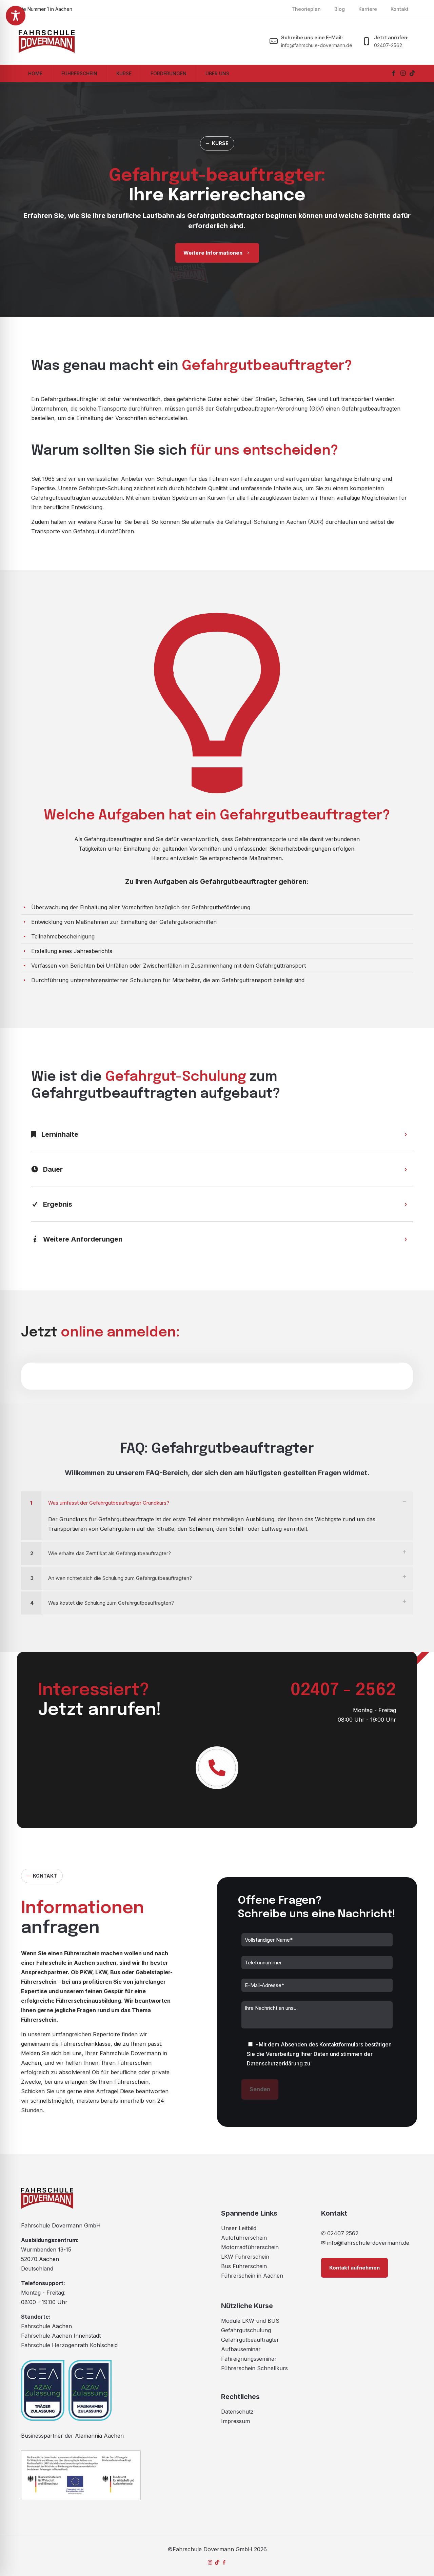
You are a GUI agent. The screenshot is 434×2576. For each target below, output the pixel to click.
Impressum (235, 2421)
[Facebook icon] (224, 2562)
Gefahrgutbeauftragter (250, 2340)
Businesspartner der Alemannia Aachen (72, 2436)
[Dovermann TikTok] (412, 73)
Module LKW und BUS (250, 2321)
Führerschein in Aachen (252, 2276)
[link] (217, 1516)
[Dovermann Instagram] (403, 73)
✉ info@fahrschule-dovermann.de (365, 2243)
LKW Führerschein (245, 2257)
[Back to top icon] (406, 2564)
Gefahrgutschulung (246, 2330)
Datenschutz (237, 2412)
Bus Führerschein (244, 2266)
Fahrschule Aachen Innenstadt (61, 2336)
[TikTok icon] (217, 2562)
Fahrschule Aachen (46, 2326)
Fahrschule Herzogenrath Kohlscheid (69, 2345)
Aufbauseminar (241, 2349)
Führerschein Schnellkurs (254, 2368)
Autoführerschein (244, 2238)
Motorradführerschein (250, 2247)
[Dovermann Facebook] (393, 73)
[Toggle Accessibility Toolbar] (16, 16)
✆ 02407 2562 (340, 2233)
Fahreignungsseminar (249, 2359)
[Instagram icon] (210, 2562)
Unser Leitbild (239, 2228)
